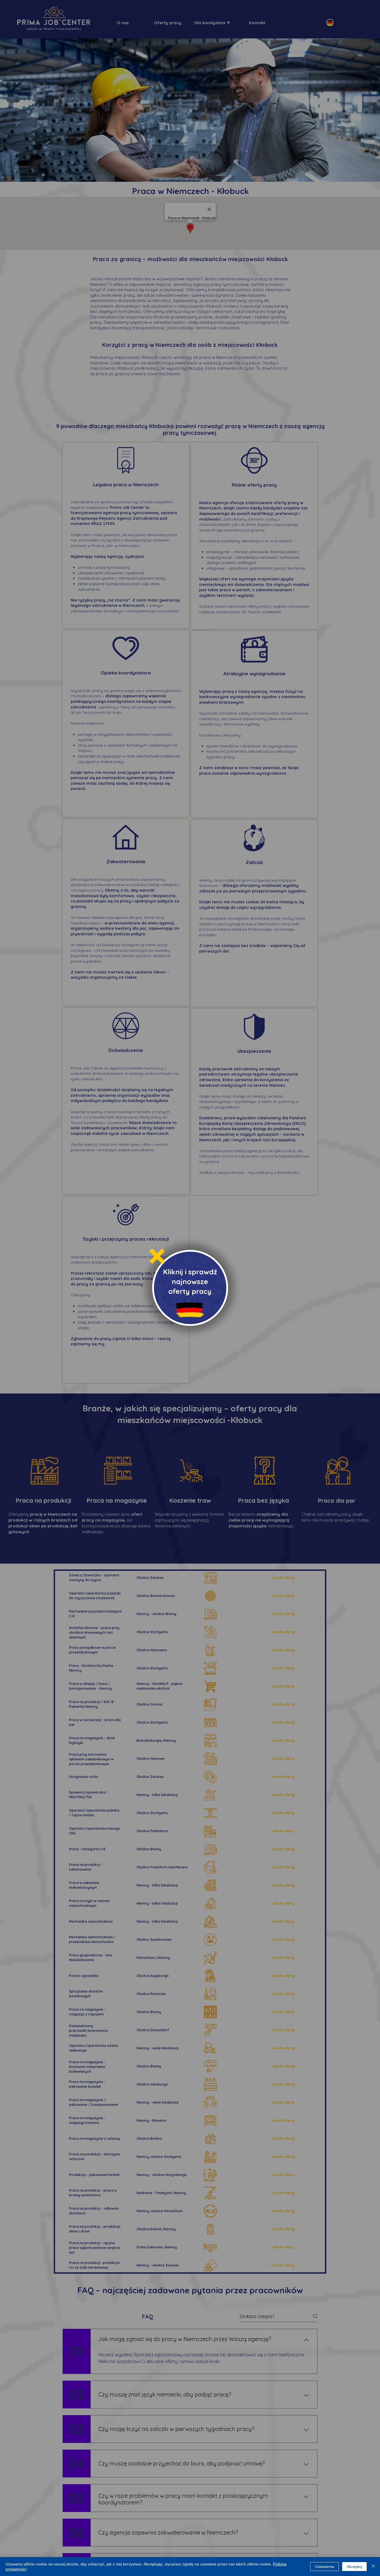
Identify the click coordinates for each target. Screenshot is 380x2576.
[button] (157, 1256)
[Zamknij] (373, 2567)
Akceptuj (354, 2567)
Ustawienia (325, 2567)
